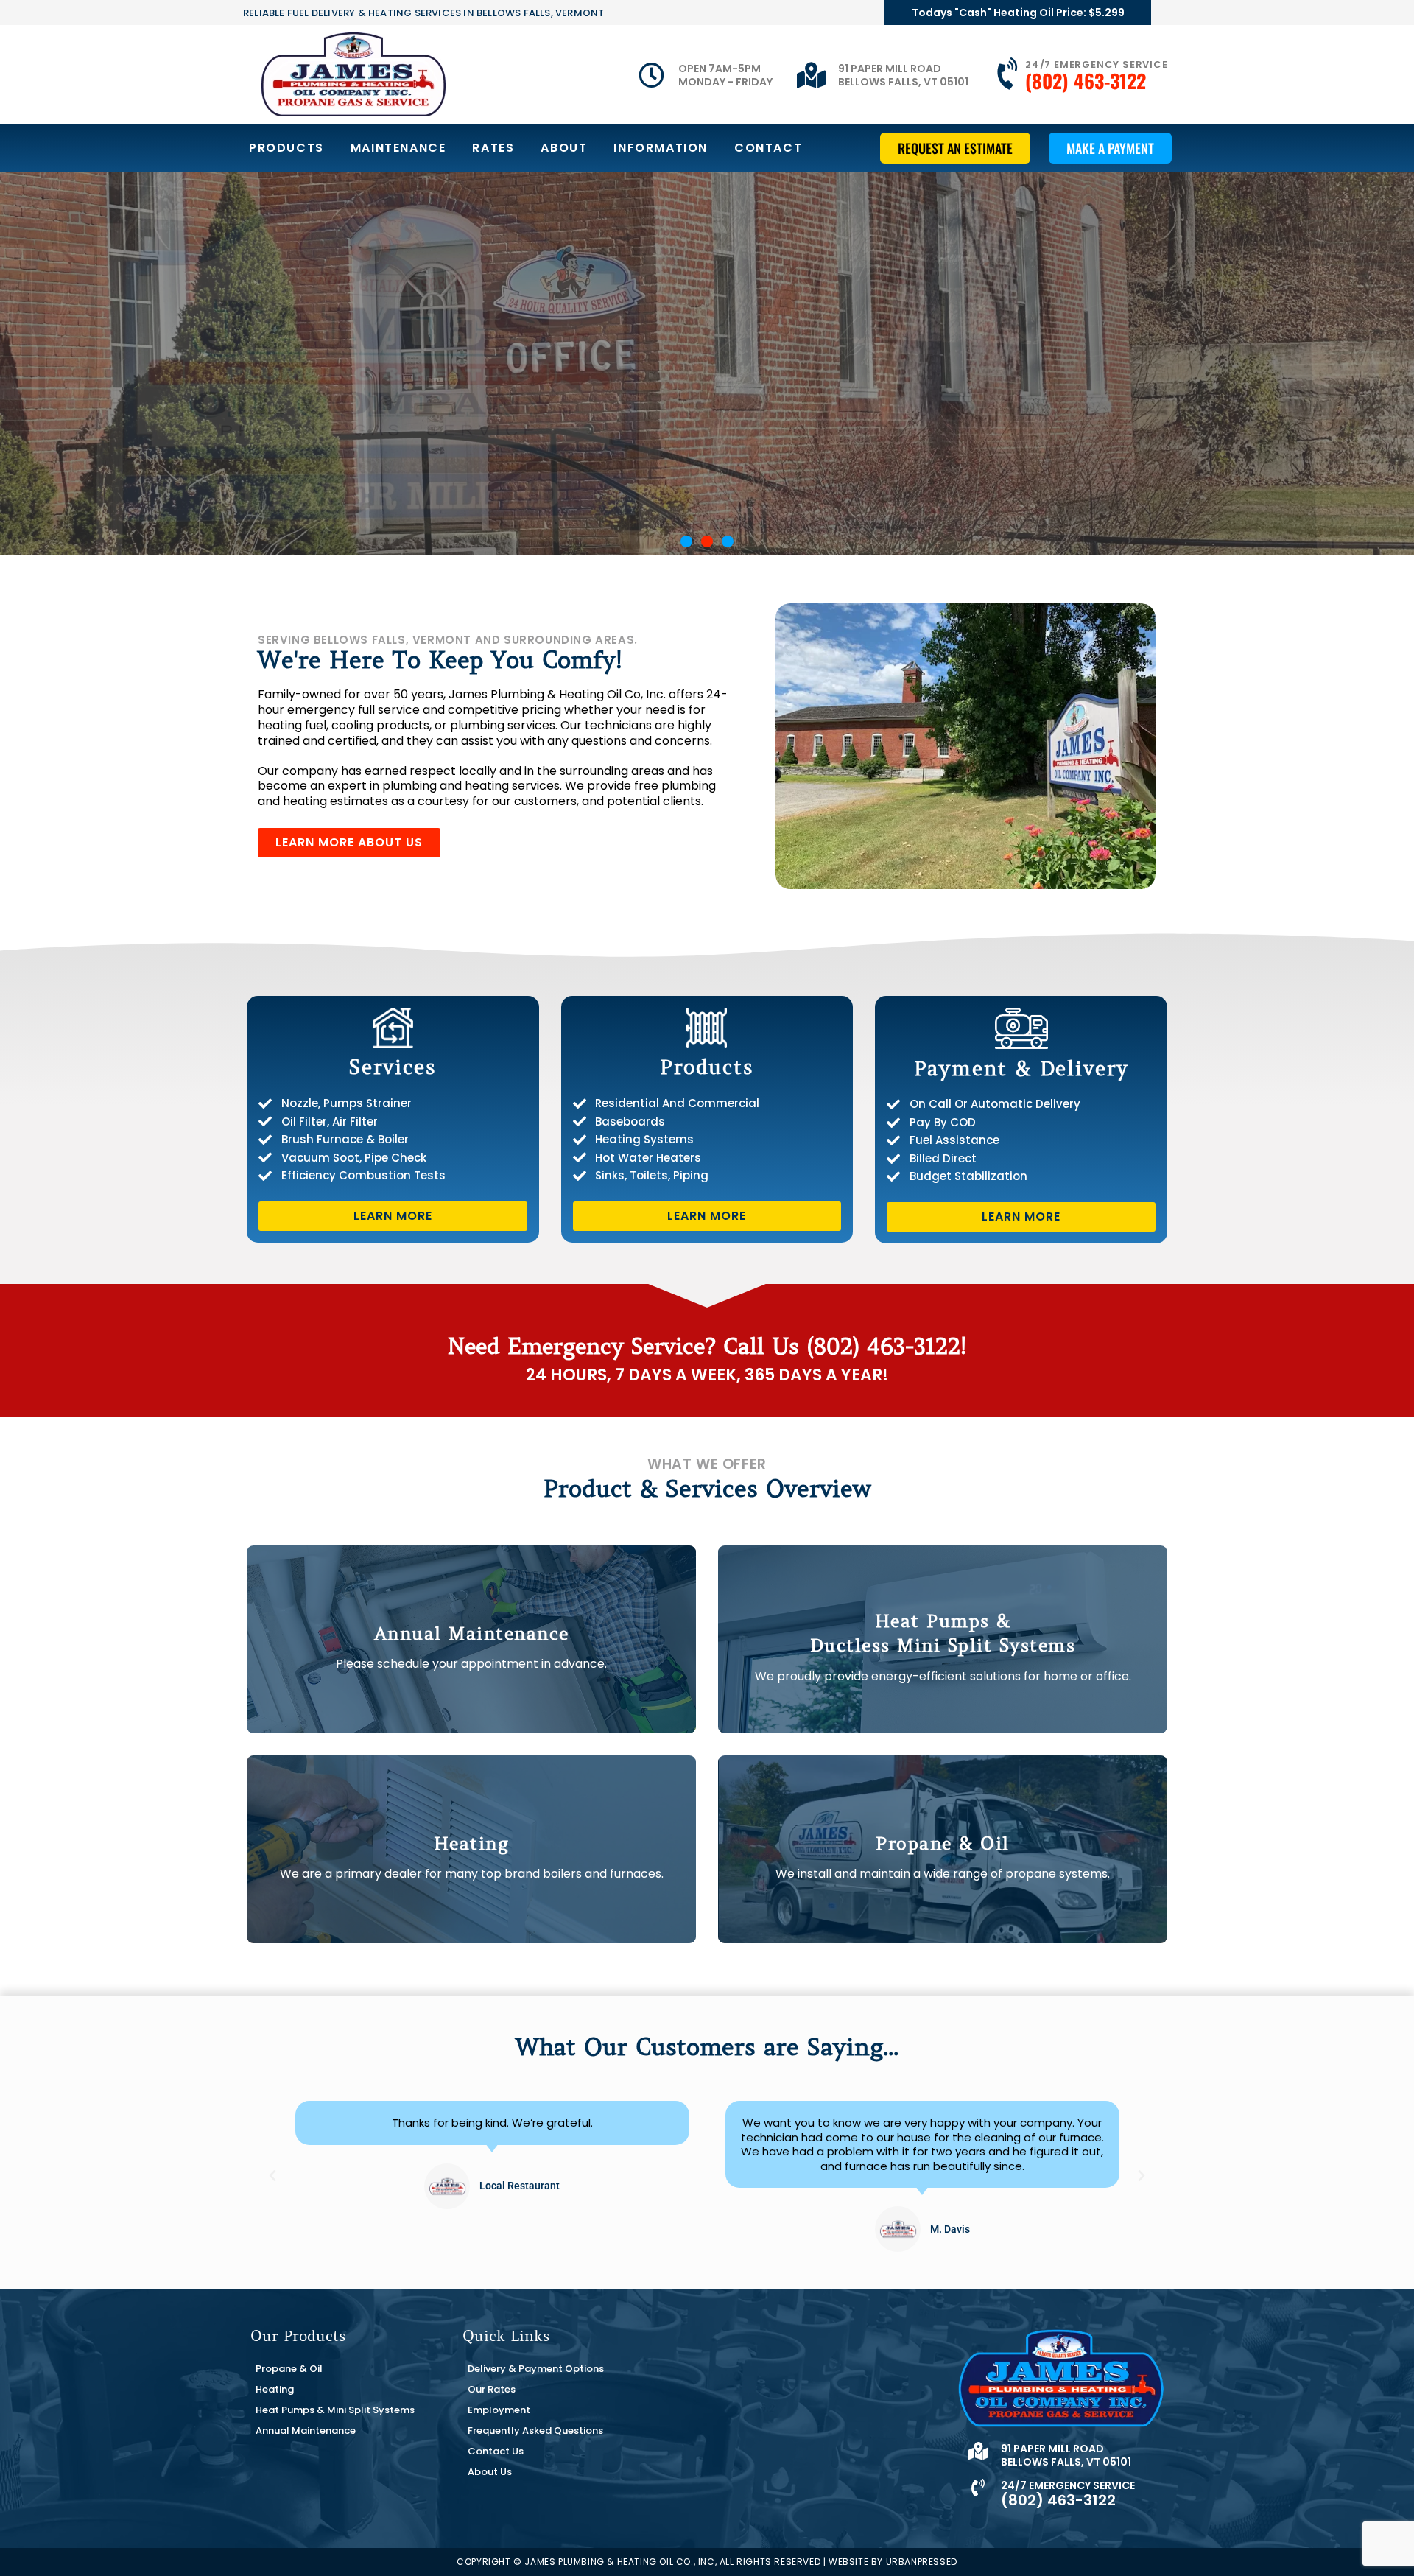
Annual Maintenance (306, 2431)
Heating (275, 2389)
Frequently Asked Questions (535, 2431)
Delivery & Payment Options (536, 2369)
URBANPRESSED (922, 2562)
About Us (490, 2472)
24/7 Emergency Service (1097, 64)
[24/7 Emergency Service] (1009, 74)
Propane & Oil (289, 2369)
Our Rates (492, 2389)
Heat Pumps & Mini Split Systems (335, 2410)
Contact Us (496, 2451)
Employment (499, 2410)
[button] (686, 541)
